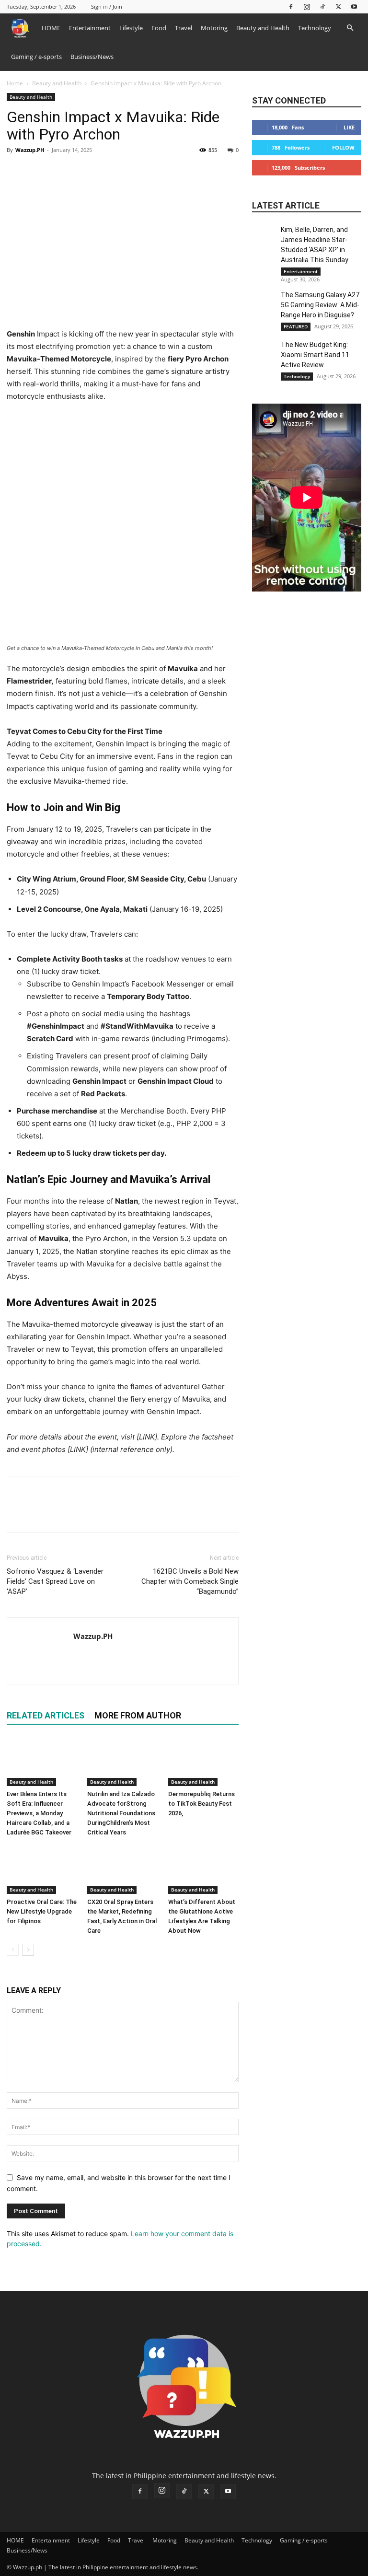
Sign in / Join (107, 6)
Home (15, 83)
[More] (105, 172)
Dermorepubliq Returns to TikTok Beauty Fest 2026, (201, 1804)
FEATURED (296, 326)
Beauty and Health (263, 28)
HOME (51, 28)
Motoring (214, 28)
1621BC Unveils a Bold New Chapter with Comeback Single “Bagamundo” (190, 1581)
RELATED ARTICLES (46, 1715)
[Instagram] (307, 6)
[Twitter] (338, 6)
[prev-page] (13, 1950)
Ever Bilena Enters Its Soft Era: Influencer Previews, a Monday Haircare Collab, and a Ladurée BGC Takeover (39, 1813)
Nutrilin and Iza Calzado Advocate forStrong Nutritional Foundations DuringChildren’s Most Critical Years (121, 1813)
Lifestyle (131, 28)
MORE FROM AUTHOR (138, 1715)
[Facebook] (291, 6)
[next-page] (28, 1950)
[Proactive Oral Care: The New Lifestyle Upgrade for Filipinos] (42, 1870)
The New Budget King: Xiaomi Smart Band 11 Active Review (315, 355)
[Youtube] (354, 6)
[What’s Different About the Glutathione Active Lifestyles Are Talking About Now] (203, 1870)
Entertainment (90, 28)
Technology (315, 28)
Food (159, 28)
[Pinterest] (60, 172)
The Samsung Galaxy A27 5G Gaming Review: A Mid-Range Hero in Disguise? (320, 305)
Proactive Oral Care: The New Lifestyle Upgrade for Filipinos (42, 1911)
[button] (350, 28)
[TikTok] (322, 6)
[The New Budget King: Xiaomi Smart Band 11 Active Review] (264, 352)
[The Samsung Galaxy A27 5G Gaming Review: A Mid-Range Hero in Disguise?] (264, 302)
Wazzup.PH (30, 150)
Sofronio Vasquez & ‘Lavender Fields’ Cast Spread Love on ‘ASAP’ (55, 1581)
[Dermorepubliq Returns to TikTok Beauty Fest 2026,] (203, 1762)
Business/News (92, 57)
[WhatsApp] (82, 172)
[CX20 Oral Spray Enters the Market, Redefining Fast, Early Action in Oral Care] (122, 1870)
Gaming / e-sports (36, 57)
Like (349, 127)
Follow (343, 147)
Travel (184, 28)
